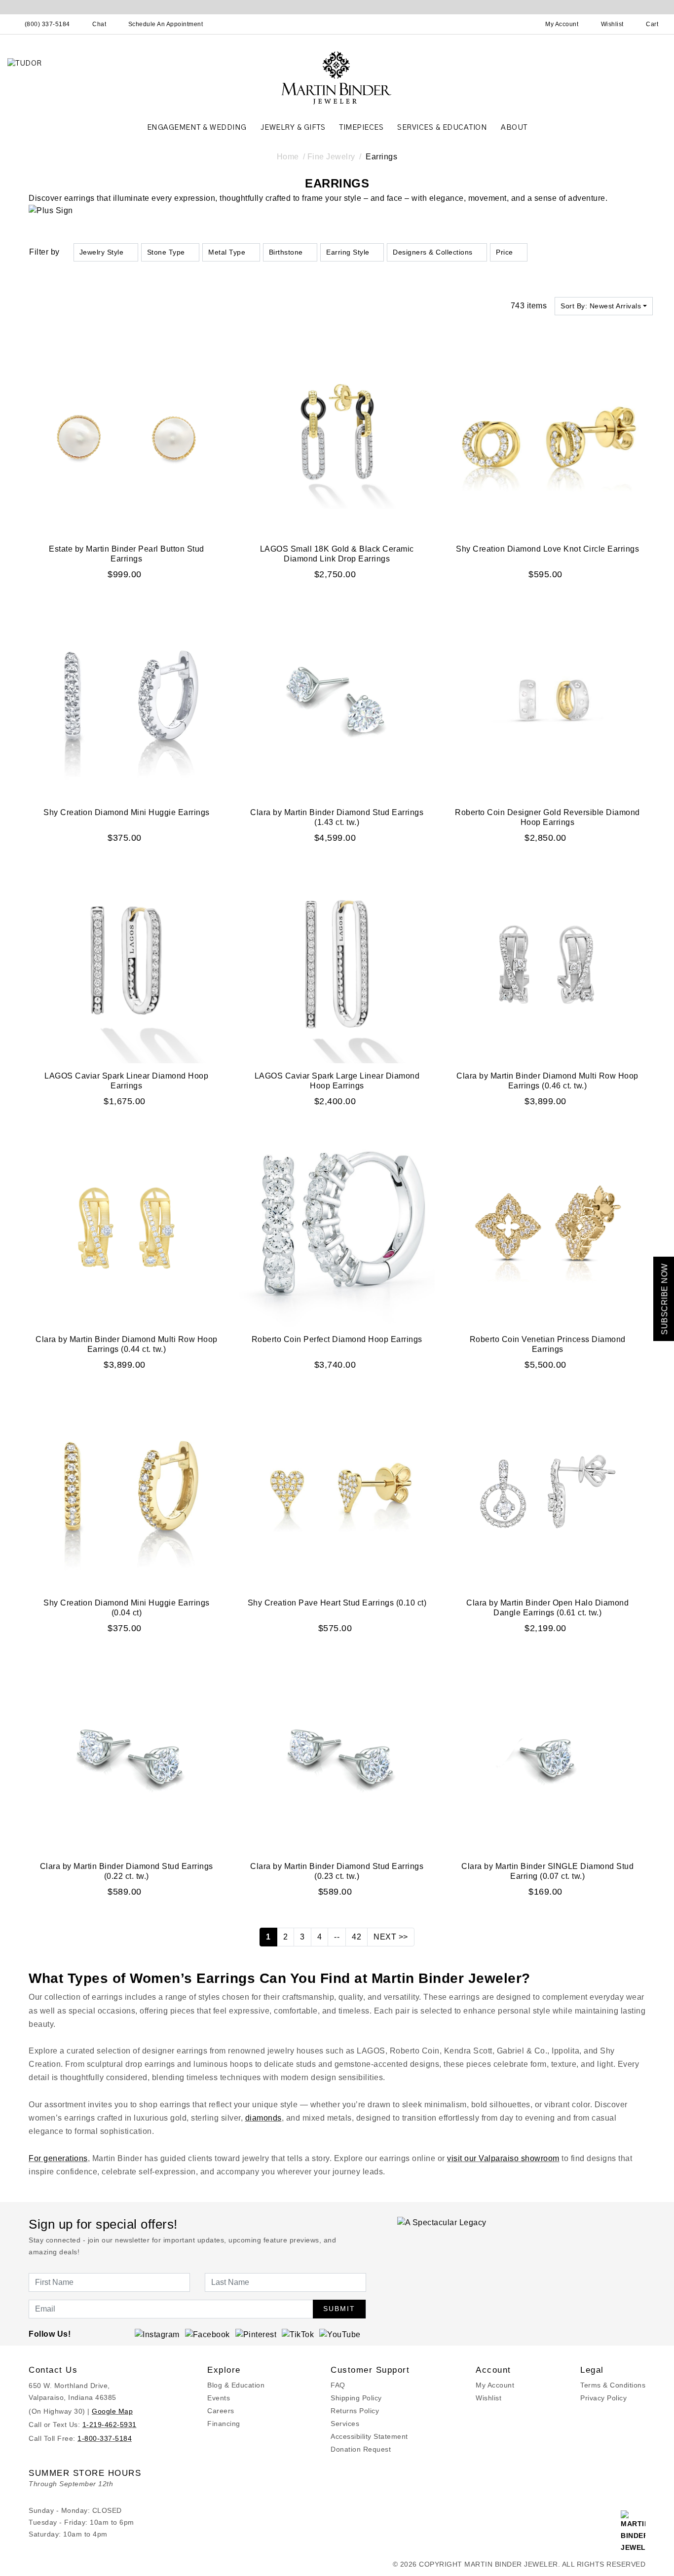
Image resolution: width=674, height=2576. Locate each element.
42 (356, 1937)
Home (288, 157)
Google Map (112, 2411)
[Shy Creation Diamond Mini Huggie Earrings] (127, 700)
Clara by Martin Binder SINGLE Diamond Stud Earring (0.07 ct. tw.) (547, 1871)
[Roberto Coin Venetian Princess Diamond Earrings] (547, 1227)
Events (219, 2398)
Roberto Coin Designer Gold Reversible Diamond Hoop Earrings (547, 817)
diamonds (263, 2118)
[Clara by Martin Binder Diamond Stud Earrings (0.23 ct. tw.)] (337, 1754)
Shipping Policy (356, 2398)
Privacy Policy (603, 2398)
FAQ (338, 2385)
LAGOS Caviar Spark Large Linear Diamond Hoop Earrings (337, 1081)
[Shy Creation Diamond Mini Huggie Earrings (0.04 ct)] (127, 1491)
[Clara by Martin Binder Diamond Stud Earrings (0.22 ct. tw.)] (127, 1754)
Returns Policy (355, 2411)
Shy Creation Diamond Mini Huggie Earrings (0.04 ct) (127, 1608)
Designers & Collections (433, 252)
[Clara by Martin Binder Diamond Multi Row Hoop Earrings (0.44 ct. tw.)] (127, 1227)
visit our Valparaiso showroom (503, 2158)
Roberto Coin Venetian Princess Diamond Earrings (548, 1344)
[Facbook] (207, 2334)
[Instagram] (157, 2334)
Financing (224, 2424)
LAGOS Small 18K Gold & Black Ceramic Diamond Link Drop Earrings (337, 554)
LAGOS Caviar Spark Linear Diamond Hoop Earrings (126, 1081)
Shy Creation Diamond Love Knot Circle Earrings (547, 549)
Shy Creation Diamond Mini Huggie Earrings (127, 812)
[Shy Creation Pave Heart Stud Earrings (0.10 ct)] (337, 1491)
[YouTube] (340, 2334)
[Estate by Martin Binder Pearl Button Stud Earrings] (127, 437)
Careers (221, 2411)
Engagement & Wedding (197, 128)
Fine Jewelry (331, 157)
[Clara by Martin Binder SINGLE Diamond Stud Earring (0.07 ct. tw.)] (547, 1754)
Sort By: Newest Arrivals (601, 306)
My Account (495, 2385)
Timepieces (361, 128)
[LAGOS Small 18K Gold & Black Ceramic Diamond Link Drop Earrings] (337, 437)
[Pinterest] (256, 2334)
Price (505, 252)
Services (345, 2424)
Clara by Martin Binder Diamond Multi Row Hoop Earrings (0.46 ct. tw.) (547, 1081)
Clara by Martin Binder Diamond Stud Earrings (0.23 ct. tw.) (337, 1871)
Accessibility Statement (369, 2436)
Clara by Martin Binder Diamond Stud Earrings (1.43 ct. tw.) (337, 817)
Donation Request (361, 2449)
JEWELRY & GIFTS (293, 128)
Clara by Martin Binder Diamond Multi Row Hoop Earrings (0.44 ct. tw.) (127, 1344)
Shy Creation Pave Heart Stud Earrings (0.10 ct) (337, 1603)
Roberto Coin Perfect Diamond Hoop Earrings (337, 1339)
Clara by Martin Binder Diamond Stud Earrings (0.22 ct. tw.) (127, 1871)
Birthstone (286, 252)
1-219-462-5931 (110, 2425)
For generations (58, 2158)
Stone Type (166, 252)
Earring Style (348, 252)
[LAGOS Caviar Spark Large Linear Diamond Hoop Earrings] (337, 964)
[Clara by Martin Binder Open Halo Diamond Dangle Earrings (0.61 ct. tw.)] (547, 1491)
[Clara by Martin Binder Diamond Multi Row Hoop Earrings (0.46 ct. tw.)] (547, 964)
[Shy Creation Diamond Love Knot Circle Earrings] (547, 437)
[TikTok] (298, 2334)
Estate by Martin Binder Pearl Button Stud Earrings (127, 554)
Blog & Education (236, 2385)
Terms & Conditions (613, 2385)
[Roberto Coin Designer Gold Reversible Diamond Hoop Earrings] (547, 700)
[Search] (519, 24)
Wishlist (488, 2398)
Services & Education (442, 128)
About (514, 128)
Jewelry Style (102, 252)
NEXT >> (391, 1937)
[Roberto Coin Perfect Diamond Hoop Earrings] (337, 1227)
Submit (339, 2309)
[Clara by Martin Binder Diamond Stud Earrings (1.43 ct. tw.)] (337, 700)
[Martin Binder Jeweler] (337, 77)
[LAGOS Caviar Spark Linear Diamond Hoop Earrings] (127, 964)
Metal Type (227, 252)
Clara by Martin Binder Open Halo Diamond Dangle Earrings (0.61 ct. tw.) (547, 1608)
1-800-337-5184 (105, 2438)
